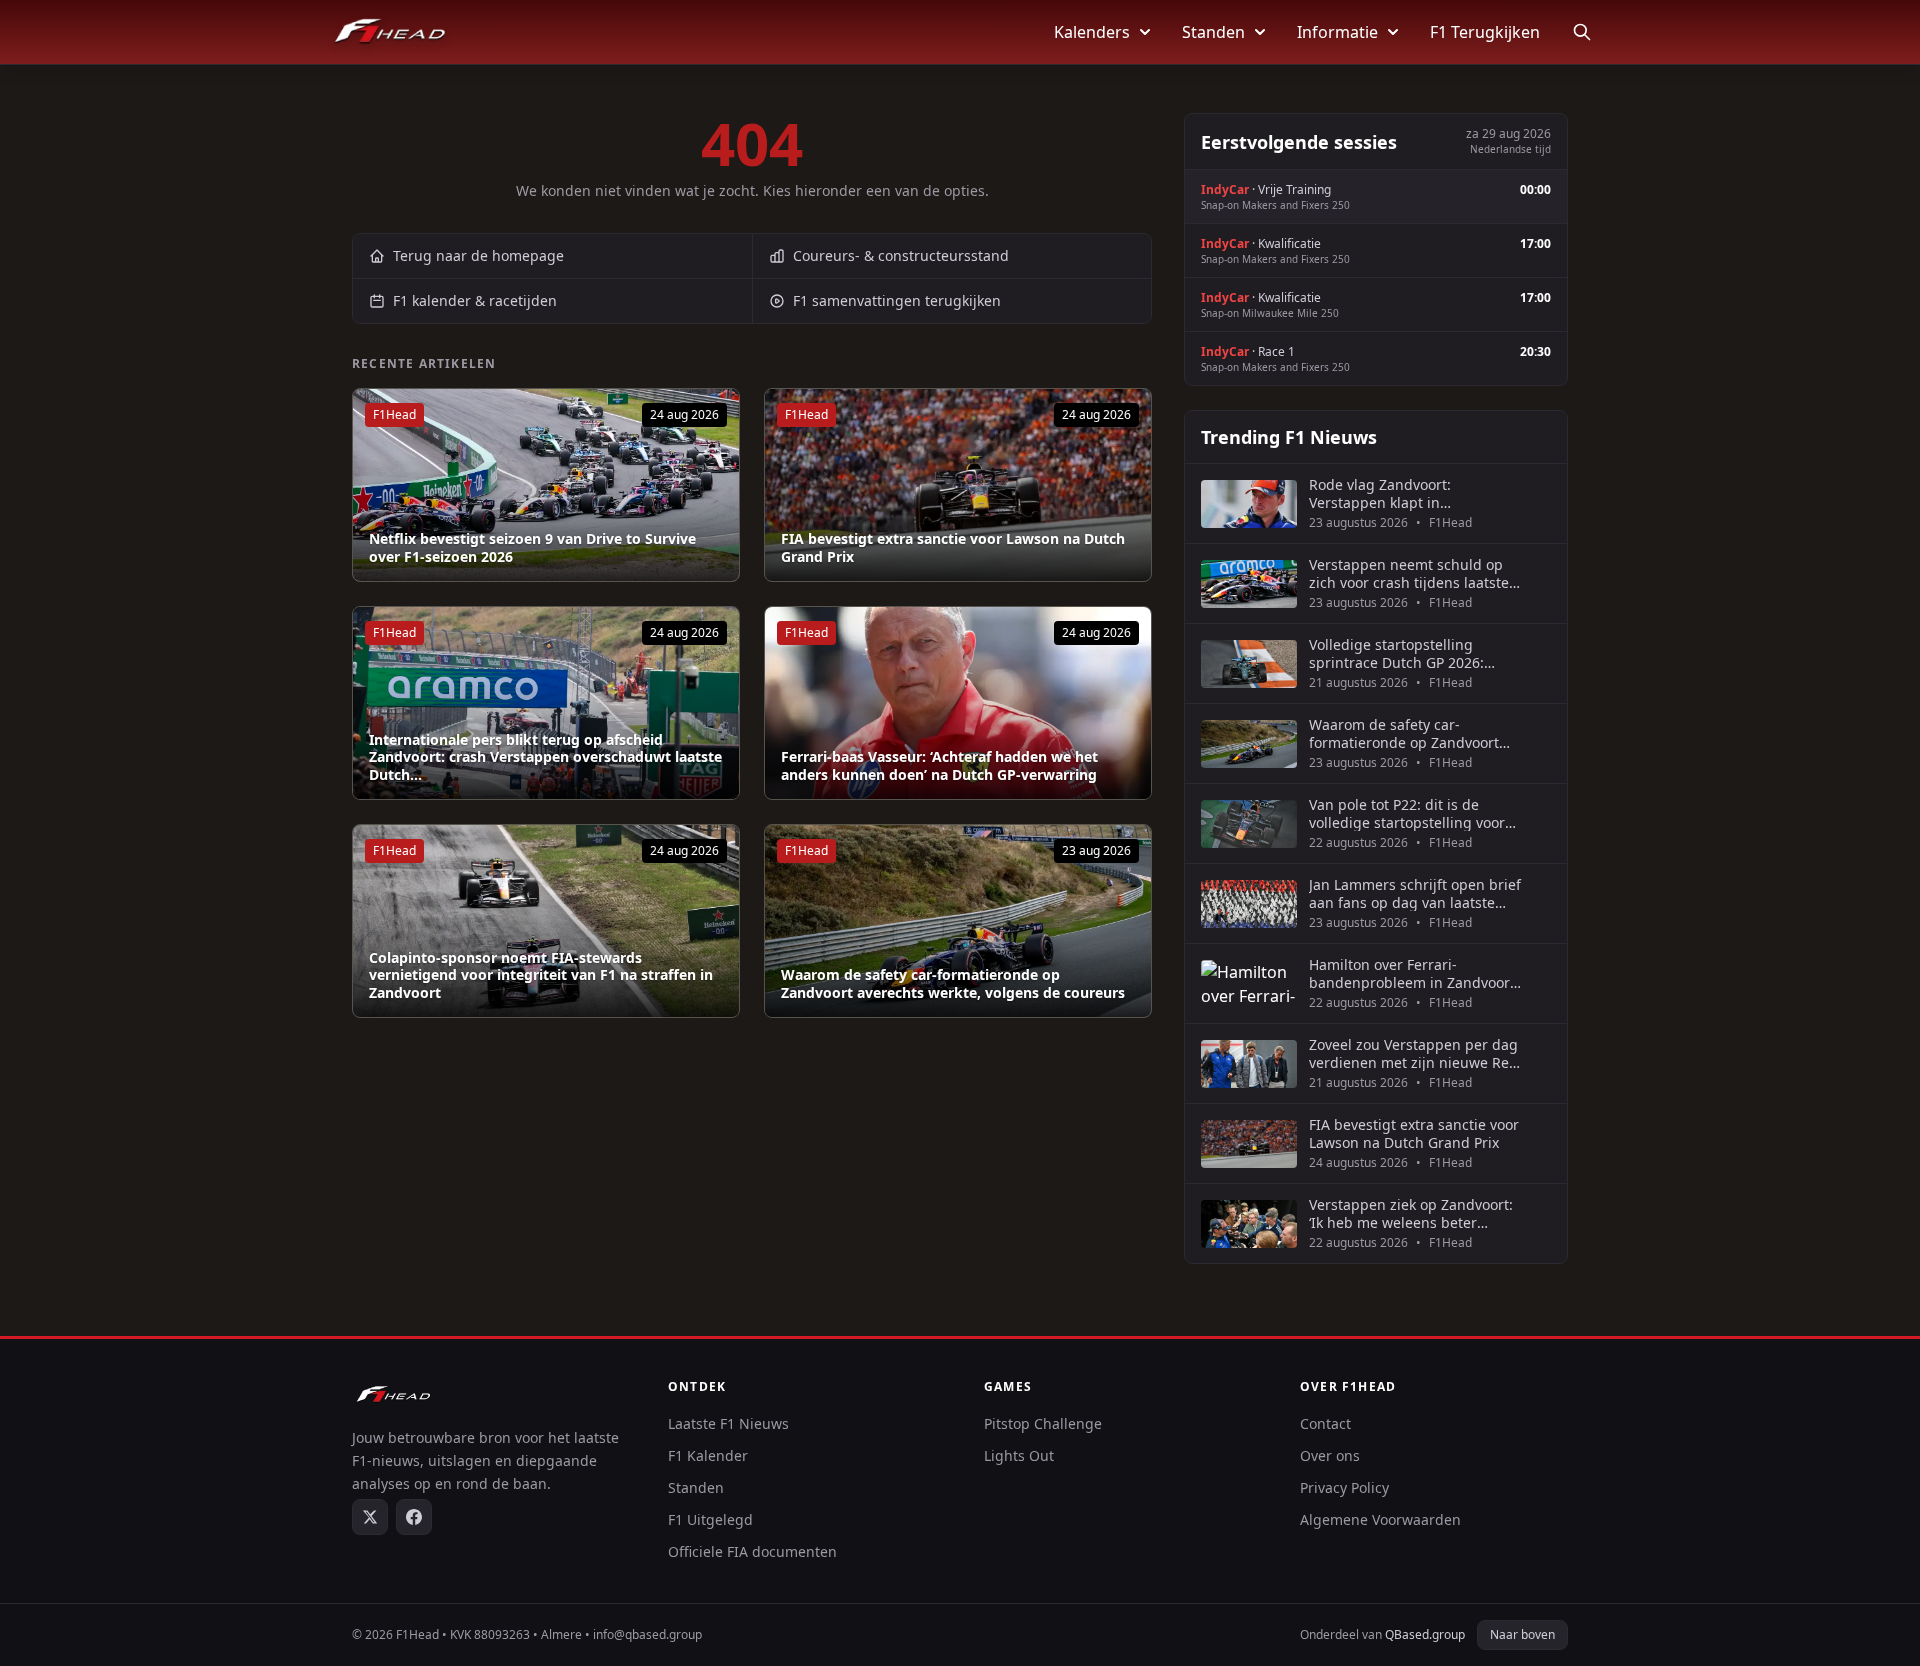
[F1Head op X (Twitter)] (370, 1517)
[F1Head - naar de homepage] (390, 32)
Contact (1325, 1423)
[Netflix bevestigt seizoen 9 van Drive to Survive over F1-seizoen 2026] (546, 485)
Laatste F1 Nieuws (728, 1423)
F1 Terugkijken (1485, 32)
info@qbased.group (647, 1634)
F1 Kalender (708, 1455)
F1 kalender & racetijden (475, 300)
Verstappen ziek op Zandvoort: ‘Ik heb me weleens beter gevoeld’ (1411, 1213)
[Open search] (1582, 32)
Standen (1213, 32)
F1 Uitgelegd (710, 1519)
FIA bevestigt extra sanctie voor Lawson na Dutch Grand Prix (953, 547)
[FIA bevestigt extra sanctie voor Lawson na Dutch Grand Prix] (958, 485)
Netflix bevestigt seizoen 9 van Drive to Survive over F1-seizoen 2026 (532, 547)
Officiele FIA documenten (752, 1551)
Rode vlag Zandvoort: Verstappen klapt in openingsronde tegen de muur (1413, 493)
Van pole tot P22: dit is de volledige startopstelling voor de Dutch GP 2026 (1407, 813)
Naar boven (1522, 1634)
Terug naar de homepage (478, 255)
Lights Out (1019, 1455)
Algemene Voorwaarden (1380, 1519)
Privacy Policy (1344, 1487)
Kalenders (1092, 32)
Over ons (1330, 1455)
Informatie (1337, 32)
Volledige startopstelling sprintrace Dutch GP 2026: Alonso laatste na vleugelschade (1396, 653)
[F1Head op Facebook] (414, 1517)
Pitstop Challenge (1043, 1423)
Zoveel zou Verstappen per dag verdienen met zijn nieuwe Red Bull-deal (1413, 1053)
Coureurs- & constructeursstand (901, 255)
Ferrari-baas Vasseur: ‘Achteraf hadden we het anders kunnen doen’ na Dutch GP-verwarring (939, 765)
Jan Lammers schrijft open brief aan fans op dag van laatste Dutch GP (1415, 893)
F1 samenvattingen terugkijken (897, 300)
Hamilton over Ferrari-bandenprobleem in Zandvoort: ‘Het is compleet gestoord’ (1414, 973)
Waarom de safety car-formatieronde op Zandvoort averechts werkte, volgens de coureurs (953, 983)
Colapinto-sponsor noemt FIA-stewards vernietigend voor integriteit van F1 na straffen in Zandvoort (541, 975)
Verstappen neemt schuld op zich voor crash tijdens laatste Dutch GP (1409, 573)
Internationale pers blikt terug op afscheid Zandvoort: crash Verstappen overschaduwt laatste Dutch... (545, 757)
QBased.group (1425, 1634)
